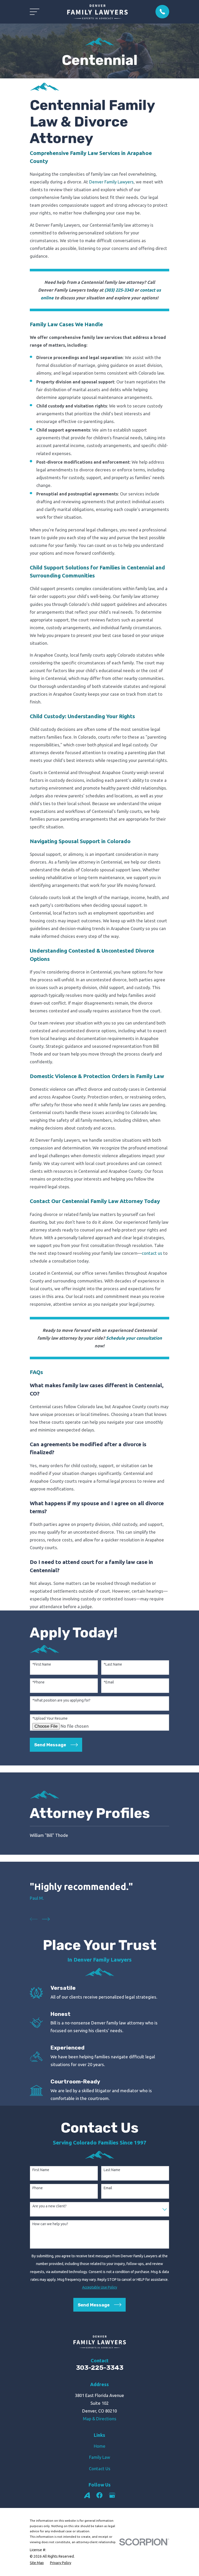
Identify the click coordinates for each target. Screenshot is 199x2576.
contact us (152, 1253)
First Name (41, 2170)
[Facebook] (99, 2495)
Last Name (112, 2170)
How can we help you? (50, 2224)
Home (100, 2446)
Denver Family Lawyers (111, 182)
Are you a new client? (49, 2206)
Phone (38, 2188)
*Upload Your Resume (50, 1718)
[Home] (97, 12)
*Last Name (113, 1664)
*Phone (38, 1682)
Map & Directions (100, 2419)
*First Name (42, 1664)
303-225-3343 (100, 2368)
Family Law (100, 2457)
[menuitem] (99, 1835)
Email (108, 2188)
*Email (109, 1682)
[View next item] (46, 1919)
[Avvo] (87, 2495)
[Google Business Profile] (112, 2495)
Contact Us (100, 2469)
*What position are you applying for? (61, 1700)
